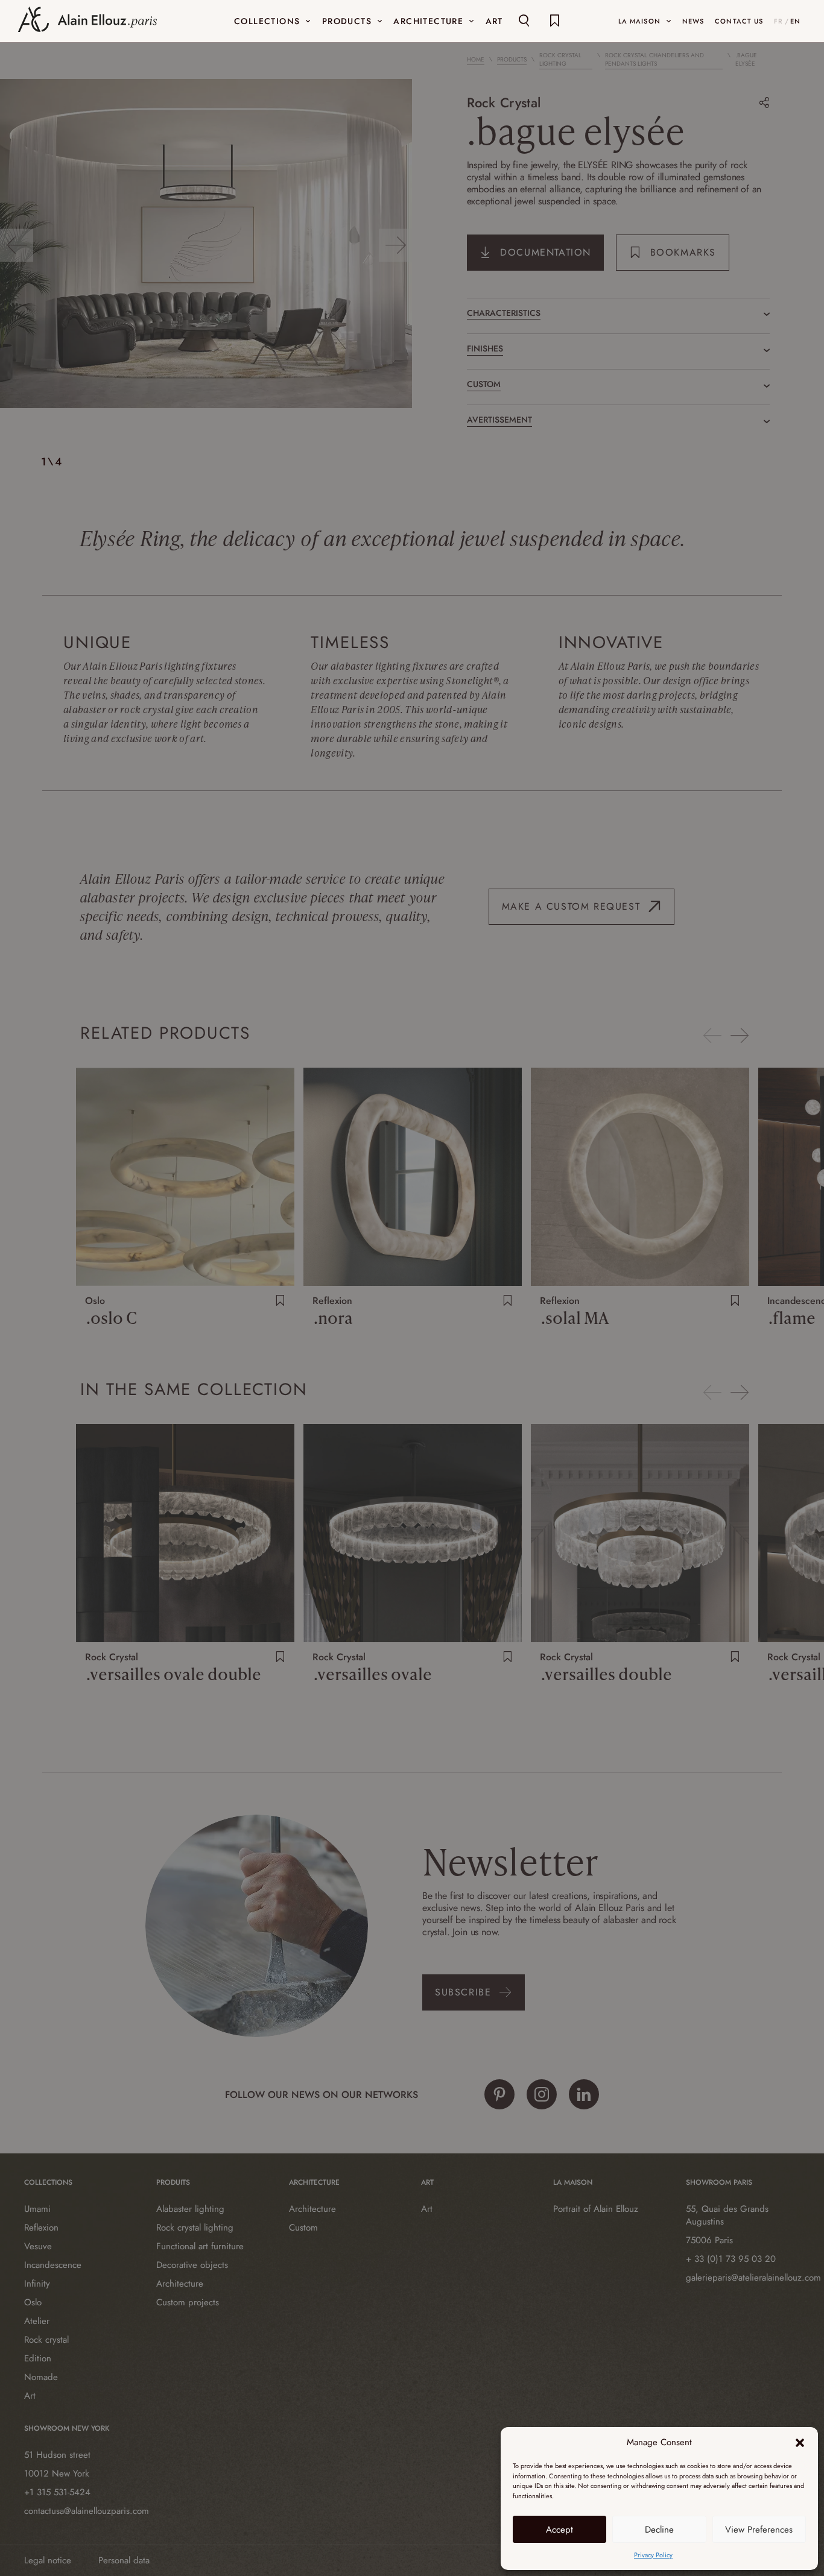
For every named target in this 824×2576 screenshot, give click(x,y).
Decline (659, 2530)
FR (778, 21)
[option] (206, 245)
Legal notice (48, 2560)
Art (30, 2396)
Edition (38, 2358)
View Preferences (759, 2530)
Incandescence (53, 2265)
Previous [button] (17, 245)
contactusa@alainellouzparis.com (81, 2511)
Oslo (33, 2302)
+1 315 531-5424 (57, 2492)
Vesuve (38, 2246)
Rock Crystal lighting (560, 60)
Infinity (37, 2284)
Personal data (124, 2560)
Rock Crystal (504, 102)
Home (476, 60)
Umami (37, 2209)
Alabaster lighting (190, 2209)
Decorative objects (192, 2265)
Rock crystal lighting (195, 2228)
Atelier (37, 2321)
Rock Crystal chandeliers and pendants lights (654, 60)
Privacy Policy (653, 2555)
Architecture (180, 2284)
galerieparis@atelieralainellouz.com (743, 2278)
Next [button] (395, 245)
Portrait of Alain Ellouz (596, 2209)
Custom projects (188, 2302)
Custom (303, 2228)
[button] (800, 2443)
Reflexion (41, 2228)
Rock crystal (46, 2340)
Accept (559, 2530)
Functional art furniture (200, 2246)
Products (512, 60)
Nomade (41, 2377)
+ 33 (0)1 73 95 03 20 (731, 2259)
